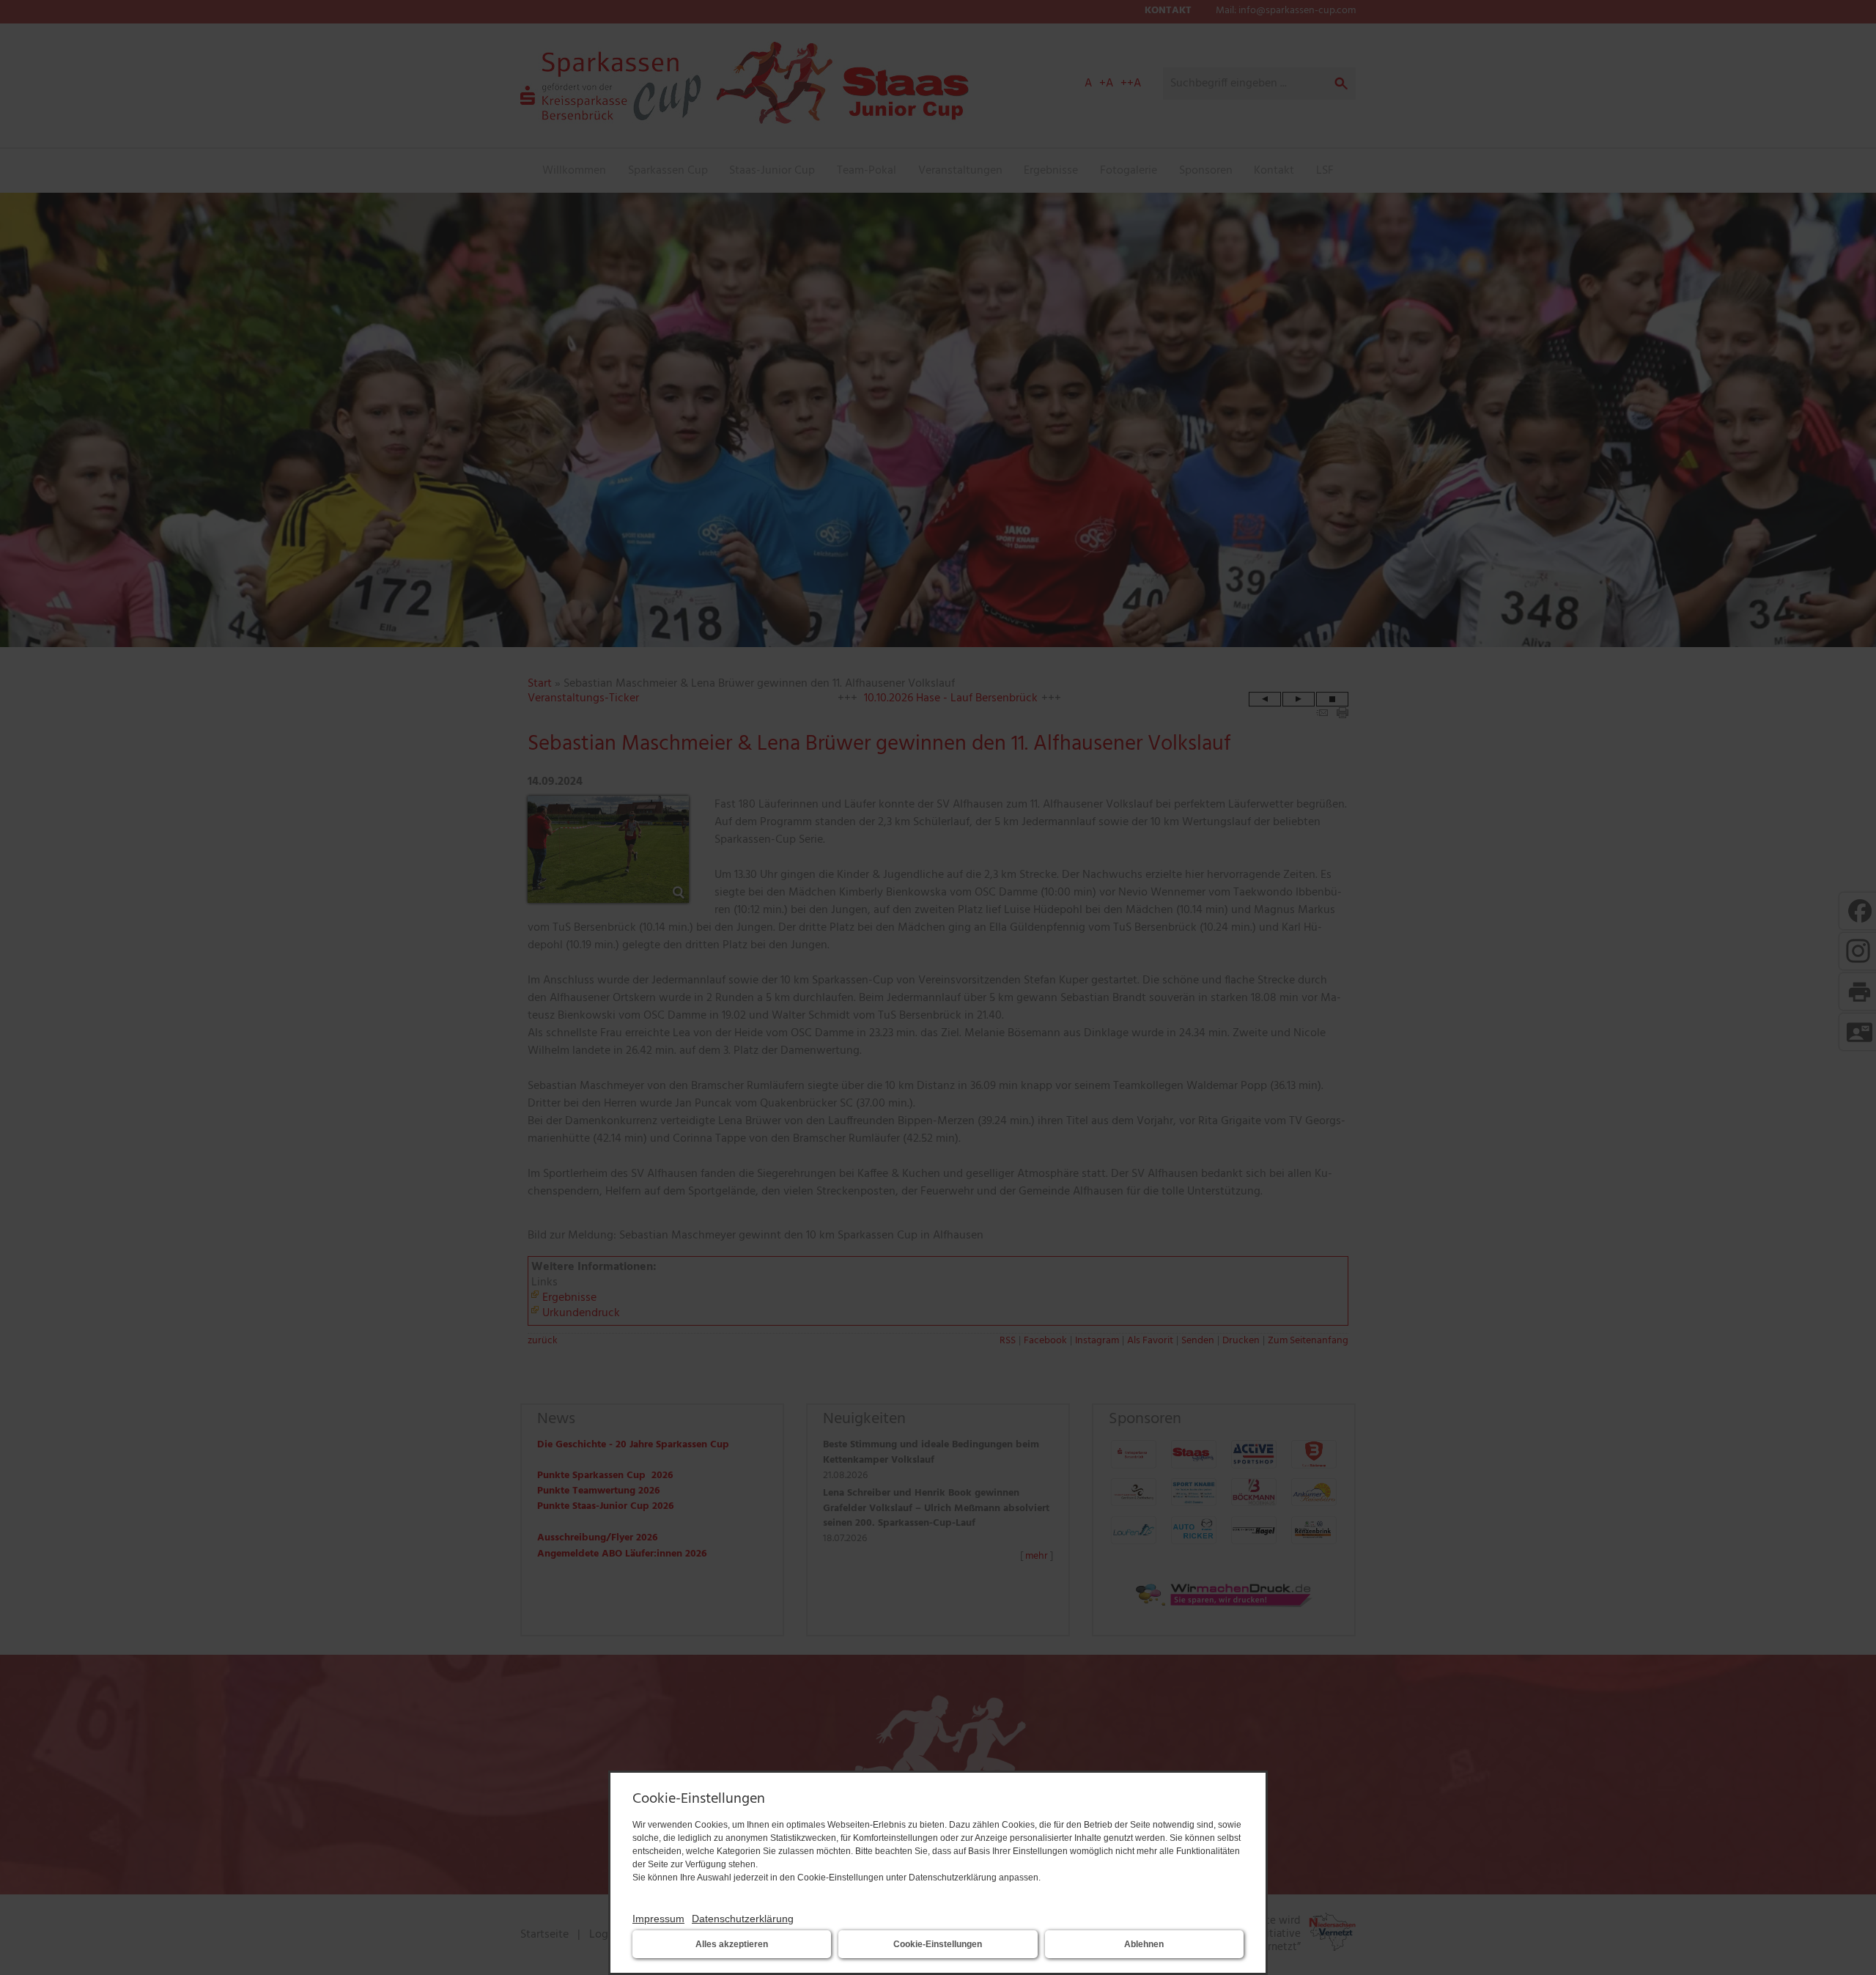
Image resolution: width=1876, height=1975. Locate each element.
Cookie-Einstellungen (938, 1944)
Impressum (658, 1919)
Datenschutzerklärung (743, 1919)
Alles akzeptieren (732, 1944)
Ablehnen (1144, 1944)
